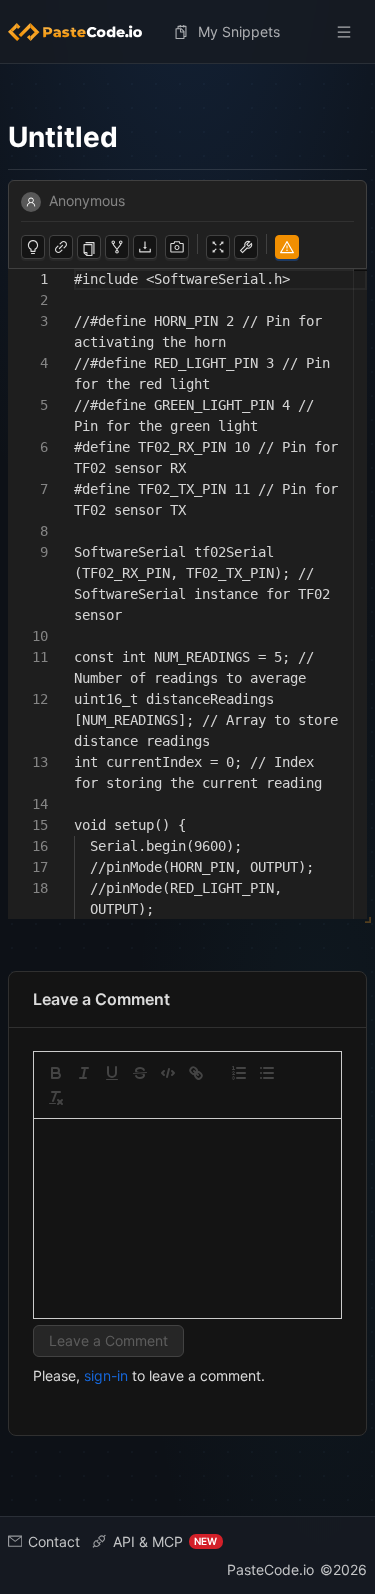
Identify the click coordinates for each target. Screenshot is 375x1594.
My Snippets (239, 31)
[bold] (56, 1073)
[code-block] (168, 1073)
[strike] (140, 1073)
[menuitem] (83, 32)
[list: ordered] (239, 1073)
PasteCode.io (270, 1569)
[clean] (56, 1098)
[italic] (84, 1073)
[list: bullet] (267, 1073)
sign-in (106, 1375)
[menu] (187, 32)
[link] (196, 1073)
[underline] (112, 1073)
